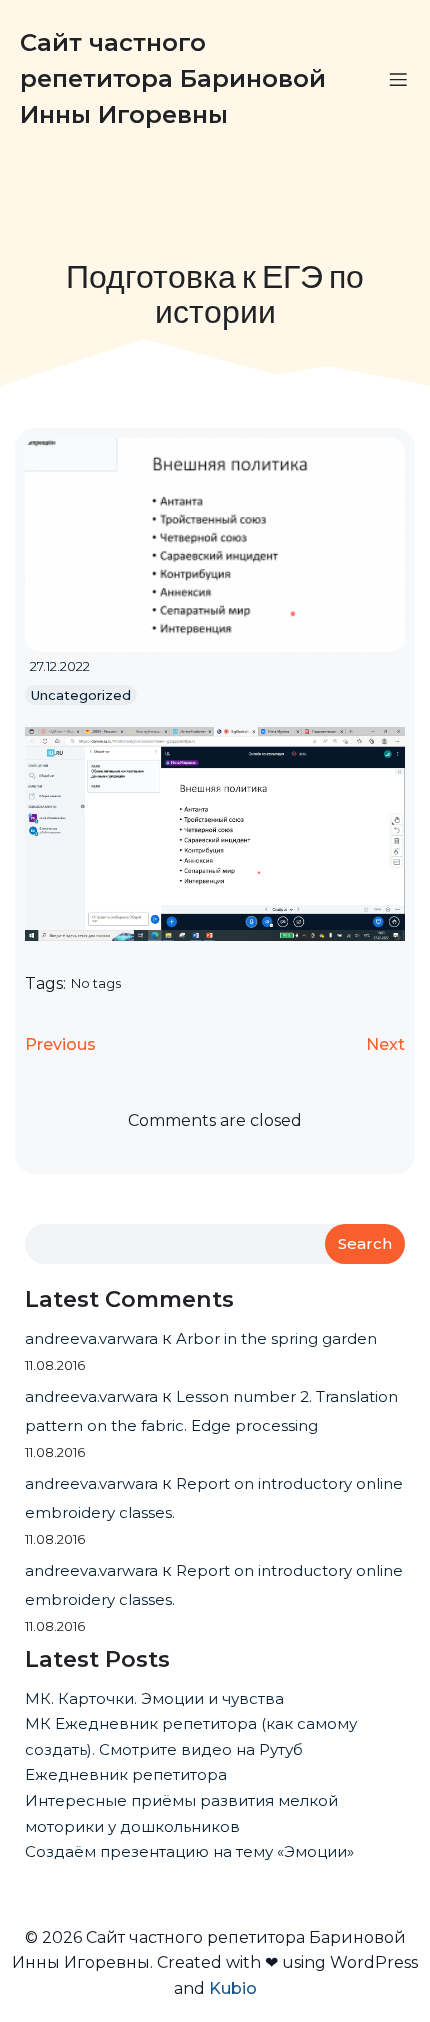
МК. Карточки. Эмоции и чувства (154, 1698)
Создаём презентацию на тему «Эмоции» (189, 1851)
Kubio (233, 1988)
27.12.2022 (60, 666)
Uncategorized (81, 695)
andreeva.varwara (91, 1338)
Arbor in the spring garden (276, 1338)
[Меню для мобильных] (398, 79)
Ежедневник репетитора (126, 1774)
